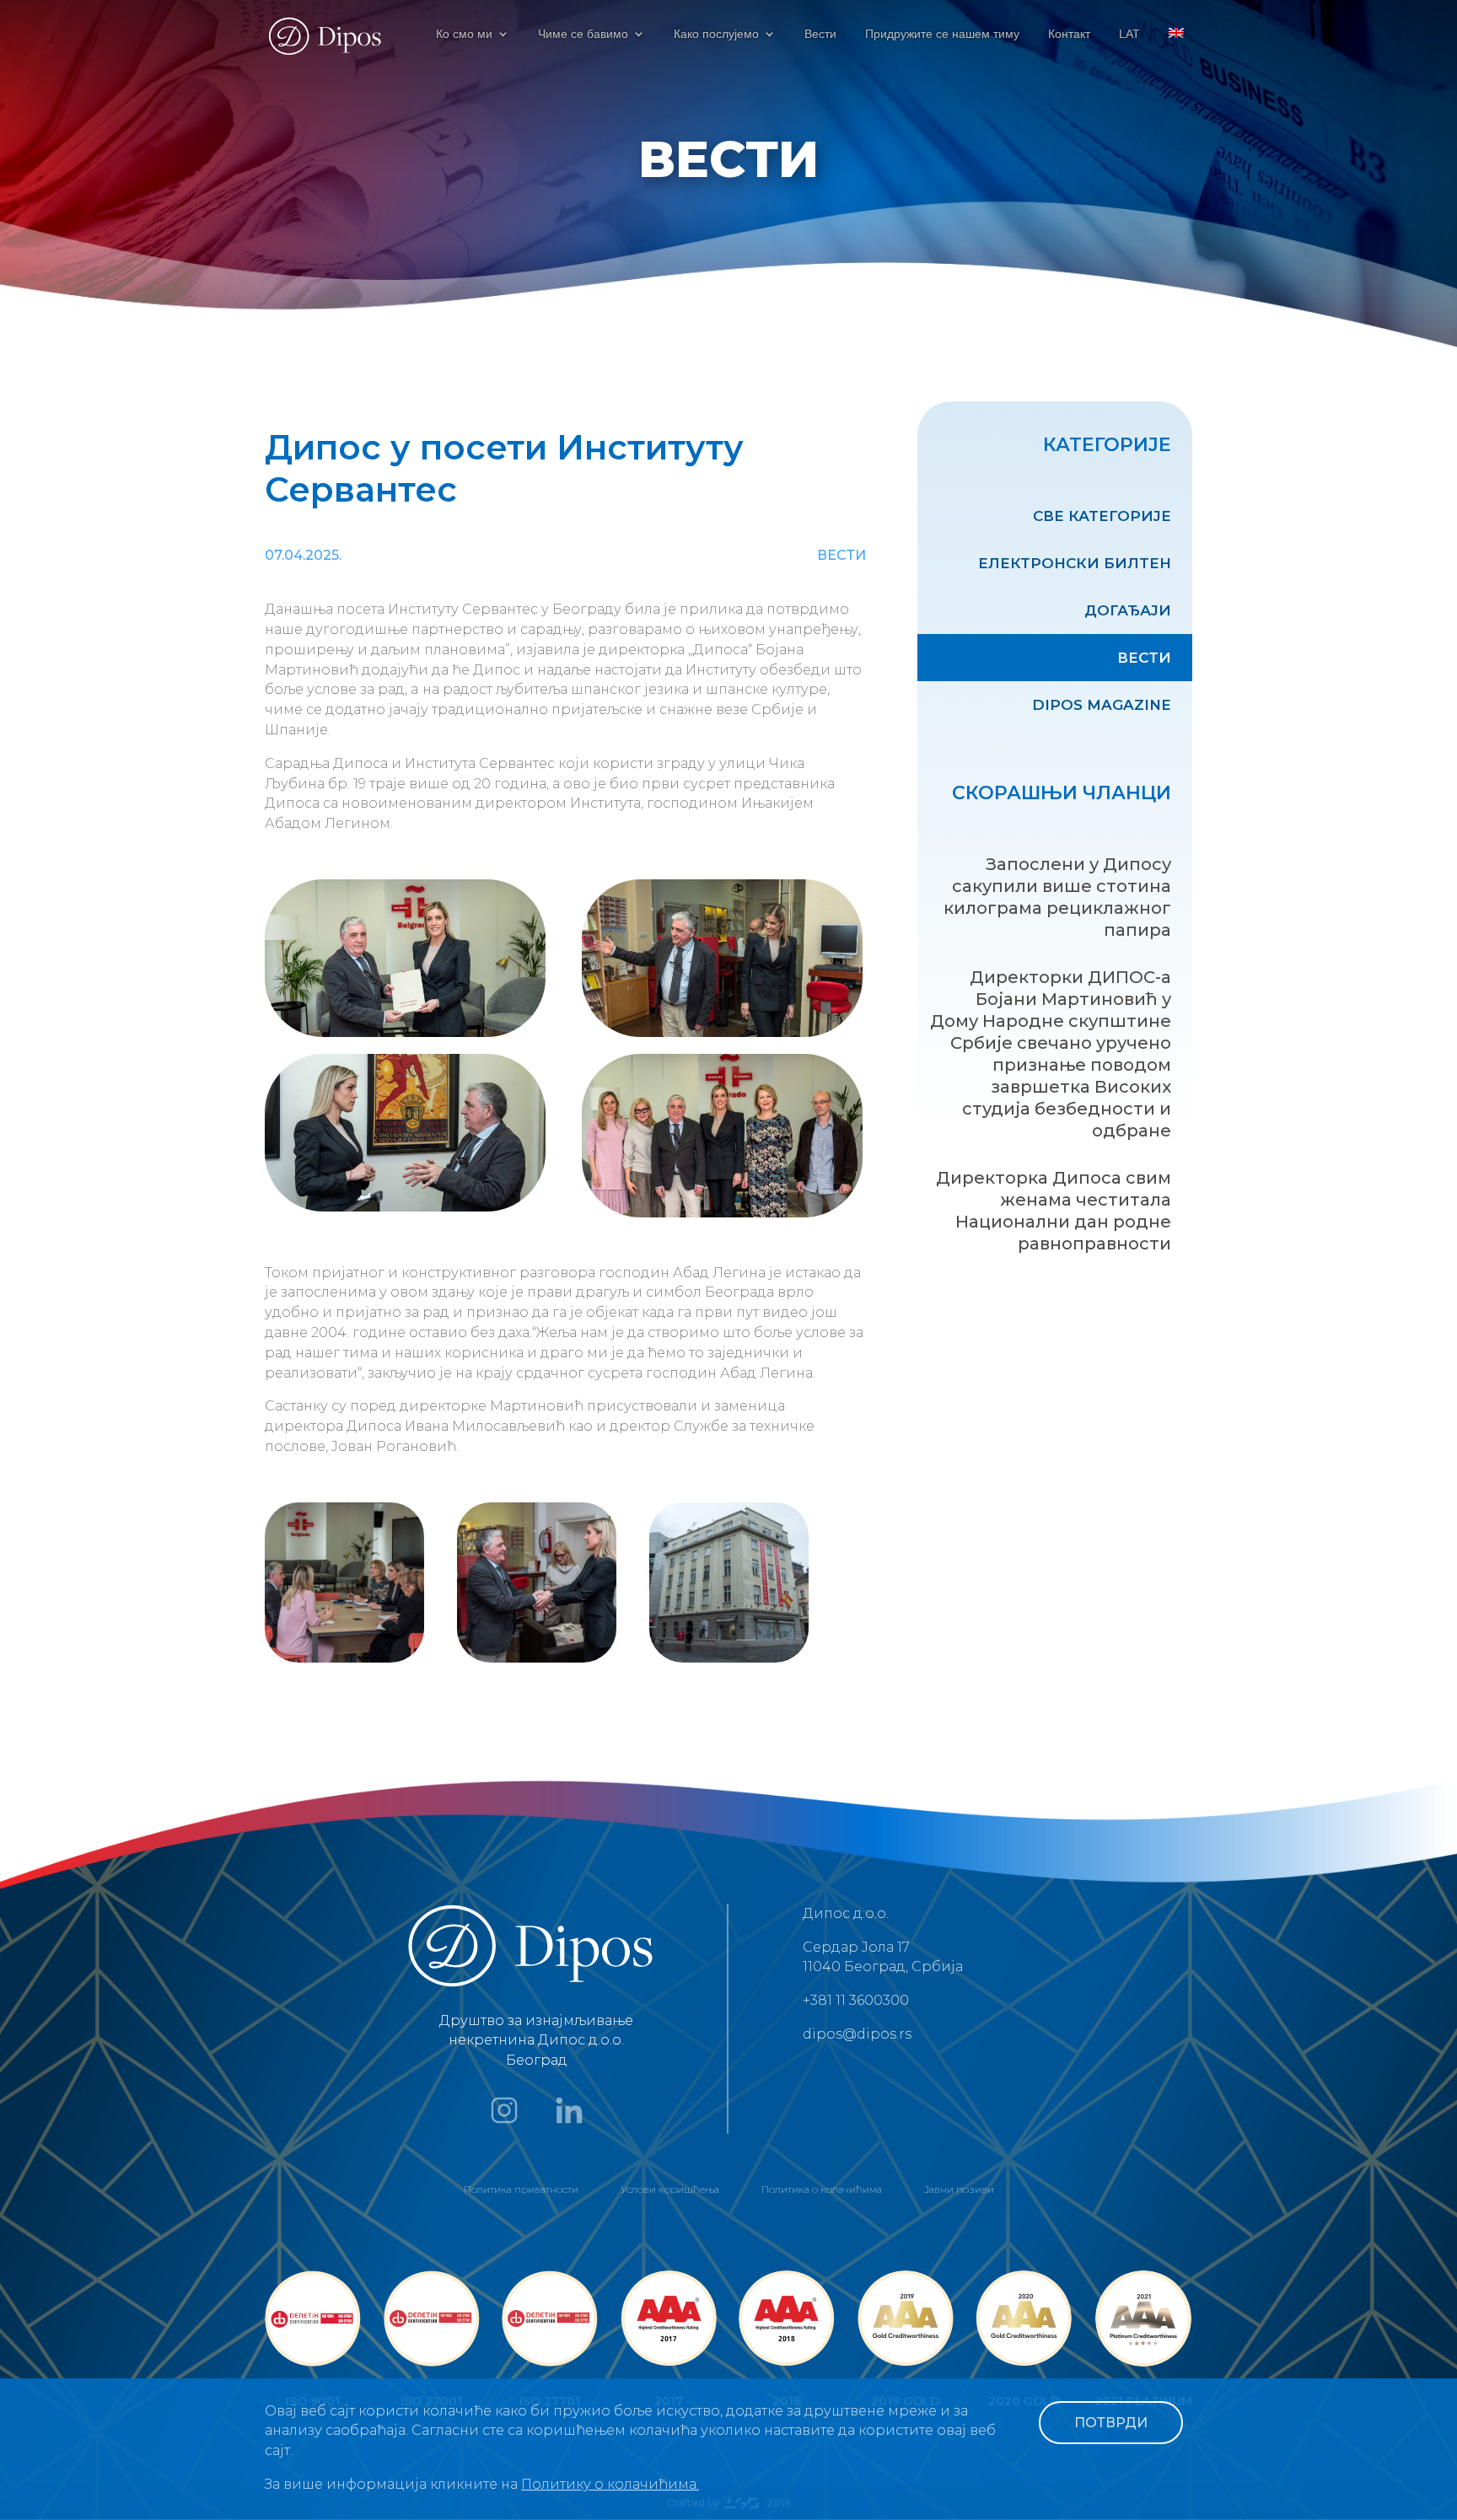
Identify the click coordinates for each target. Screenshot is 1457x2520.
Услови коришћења (670, 2189)
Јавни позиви (959, 2189)
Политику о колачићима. (610, 2484)
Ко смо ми (464, 34)
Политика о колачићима (822, 2189)
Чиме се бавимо (583, 34)
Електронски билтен (1075, 563)
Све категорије (1102, 516)
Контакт (1069, 34)
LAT (1129, 34)
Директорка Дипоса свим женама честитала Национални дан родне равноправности (1054, 1211)
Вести (820, 34)
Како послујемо (716, 34)
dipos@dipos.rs (857, 2034)
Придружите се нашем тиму (942, 34)
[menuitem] (1176, 48)
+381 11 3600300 (856, 2000)
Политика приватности (521, 2189)
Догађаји (1128, 610)
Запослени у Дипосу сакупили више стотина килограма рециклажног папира (1057, 897)
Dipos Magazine (1102, 705)
